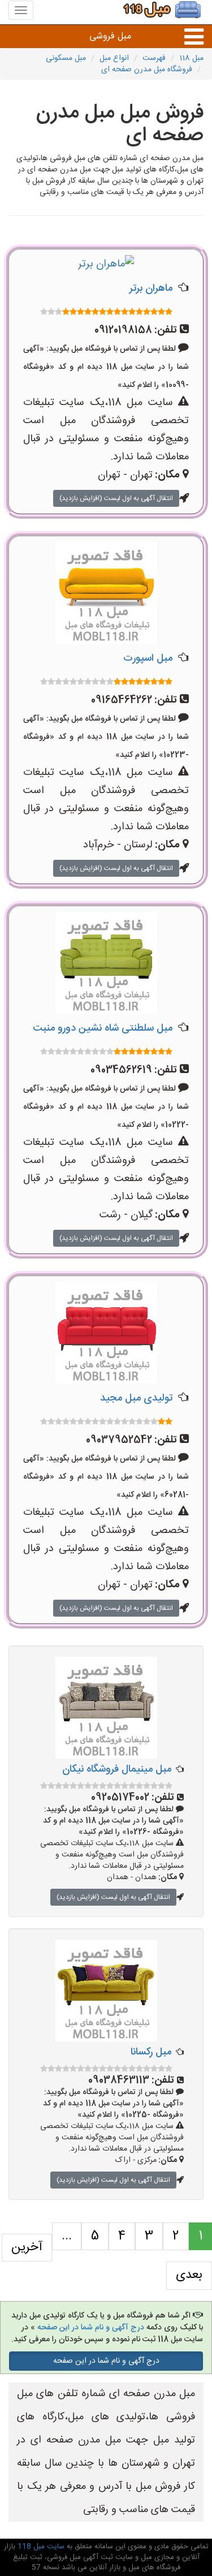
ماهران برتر (151, 288)
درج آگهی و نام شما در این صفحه (91, 2328)
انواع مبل (114, 58)
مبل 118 (191, 58)
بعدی (189, 2275)
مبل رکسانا (151, 2052)
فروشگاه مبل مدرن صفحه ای (147, 70)
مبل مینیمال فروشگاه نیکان (117, 1769)
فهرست (154, 58)
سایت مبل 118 (40, 2547)
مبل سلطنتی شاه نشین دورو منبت (103, 1028)
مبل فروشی (110, 36)
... (67, 2236)
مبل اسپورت (148, 658)
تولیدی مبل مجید (136, 1398)
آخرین (27, 2247)
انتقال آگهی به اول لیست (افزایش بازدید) (116, 498)
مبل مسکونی (66, 58)
